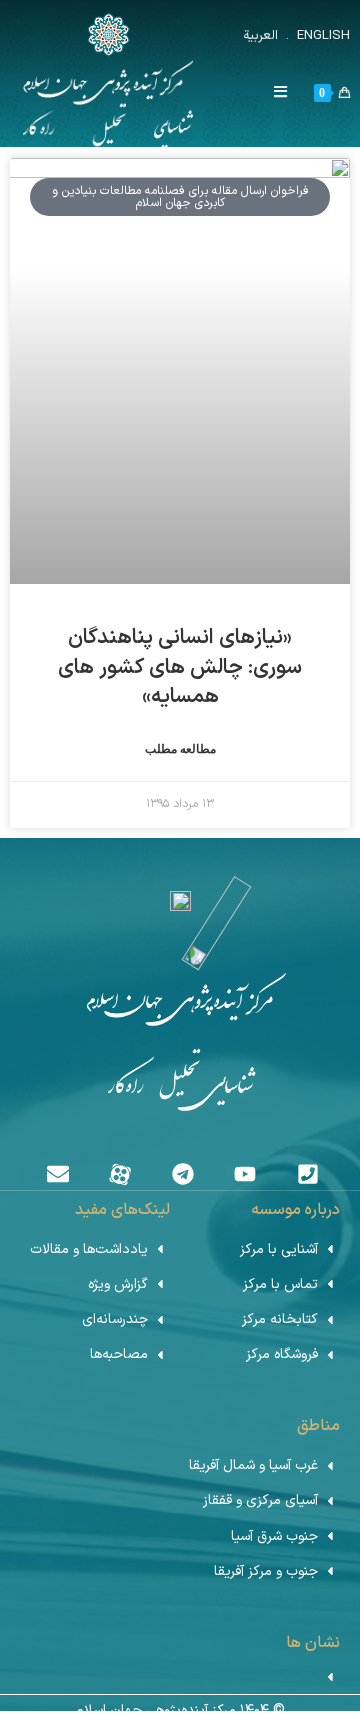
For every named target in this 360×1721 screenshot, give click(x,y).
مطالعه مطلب (180, 749)
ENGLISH (321, 36)
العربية (260, 36)
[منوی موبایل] (288, 94)
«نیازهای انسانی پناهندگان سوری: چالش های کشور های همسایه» (180, 667)
